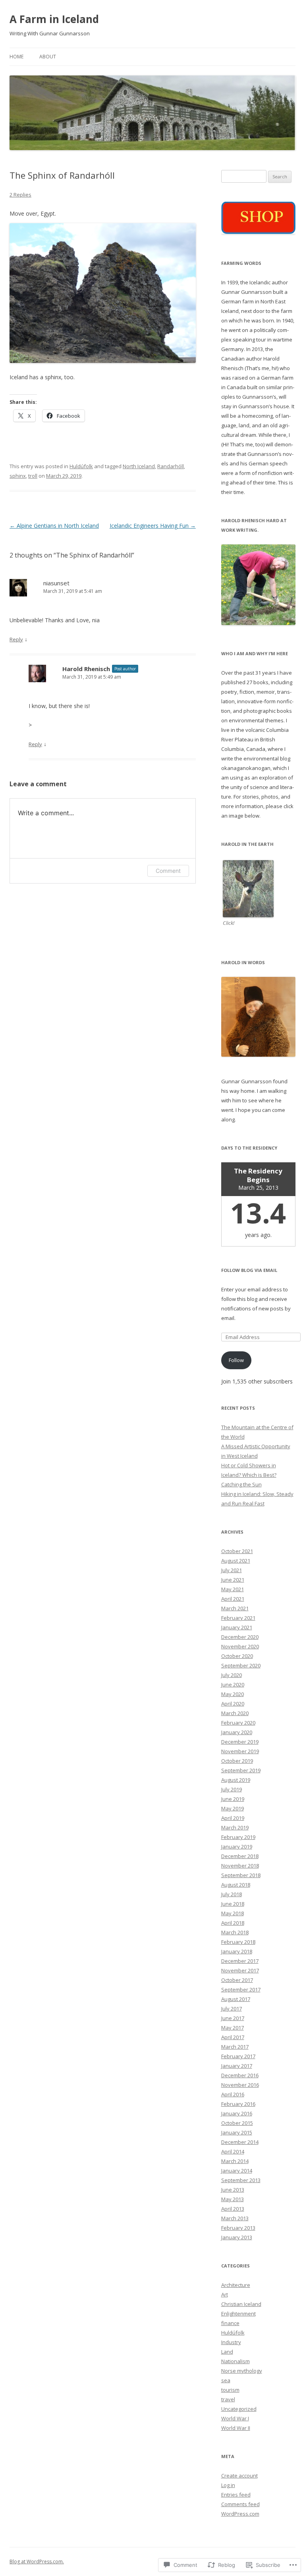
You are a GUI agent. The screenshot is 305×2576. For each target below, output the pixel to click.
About (48, 57)
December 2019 (240, 1742)
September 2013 (241, 2180)
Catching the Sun (241, 1484)
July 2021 (232, 1570)
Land (227, 2352)
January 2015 (237, 2132)
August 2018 (236, 1885)
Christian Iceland (241, 2304)
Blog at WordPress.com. (37, 2562)
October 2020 (237, 1656)
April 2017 (233, 2037)
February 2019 (238, 1837)
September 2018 (241, 1875)
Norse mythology (242, 2371)
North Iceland (139, 466)
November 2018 (240, 1866)
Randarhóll (171, 466)
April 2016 (233, 2094)
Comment (168, 871)
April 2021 (233, 1599)
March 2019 (235, 1827)
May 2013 (233, 2199)
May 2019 (233, 1808)
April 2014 (233, 2151)
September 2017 (241, 1989)
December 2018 (240, 1856)
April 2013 (233, 2209)
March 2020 (235, 1713)
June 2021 (233, 1580)
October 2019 (237, 1761)
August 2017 (236, 1999)
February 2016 (238, 2104)
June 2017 (233, 2018)
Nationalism (236, 2361)
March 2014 (235, 2161)
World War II (236, 2428)
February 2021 (238, 1618)
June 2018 (233, 1904)
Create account (239, 2476)
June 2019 (233, 1799)
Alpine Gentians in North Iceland (54, 526)
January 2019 (237, 1847)
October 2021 (237, 1551)
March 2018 (235, 1932)
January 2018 (237, 1951)
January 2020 (237, 1732)
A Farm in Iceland (54, 19)
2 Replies (20, 195)
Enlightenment (238, 2314)
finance (230, 2323)
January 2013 (237, 2237)
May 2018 (233, 1913)
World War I (235, 2418)
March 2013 (235, 2218)
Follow (236, 1360)
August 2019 (236, 1780)
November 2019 (240, 1751)
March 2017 (235, 2047)
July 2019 (232, 1789)
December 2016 (240, 2075)
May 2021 (233, 1589)
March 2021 (235, 1608)
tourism (230, 2390)
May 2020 (233, 1694)
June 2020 (233, 1685)
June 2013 (233, 2190)
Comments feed (240, 2504)
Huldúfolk (81, 466)
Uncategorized (239, 2409)
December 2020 (240, 1637)
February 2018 (238, 1942)
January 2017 (237, 2066)
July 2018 (232, 1894)
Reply (16, 639)
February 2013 (238, 2228)
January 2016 (237, 2113)
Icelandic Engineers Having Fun (153, 526)
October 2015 (237, 2123)
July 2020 (232, 1675)
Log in (228, 2485)
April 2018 (233, 1923)
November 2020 (240, 1646)
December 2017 (240, 1961)
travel (228, 2399)
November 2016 (240, 2085)
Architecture (236, 2285)
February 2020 (238, 1723)
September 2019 (241, 1770)
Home (16, 57)
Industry (231, 2342)
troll (33, 476)
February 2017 (238, 2056)
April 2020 (233, 1704)
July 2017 (232, 2009)
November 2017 (240, 1970)
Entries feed (236, 2495)
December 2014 (240, 2142)
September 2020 (241, 1665)
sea (226, 2380)
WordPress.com (240, 2514)
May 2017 (233, 2028)
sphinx (18, 476)
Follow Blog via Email (249, 1270)
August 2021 (236, 1561)
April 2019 (233, 1818)
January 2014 (237, 2171)
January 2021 (237, 1627)
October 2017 (237, 1980)
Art (225, 2294)
